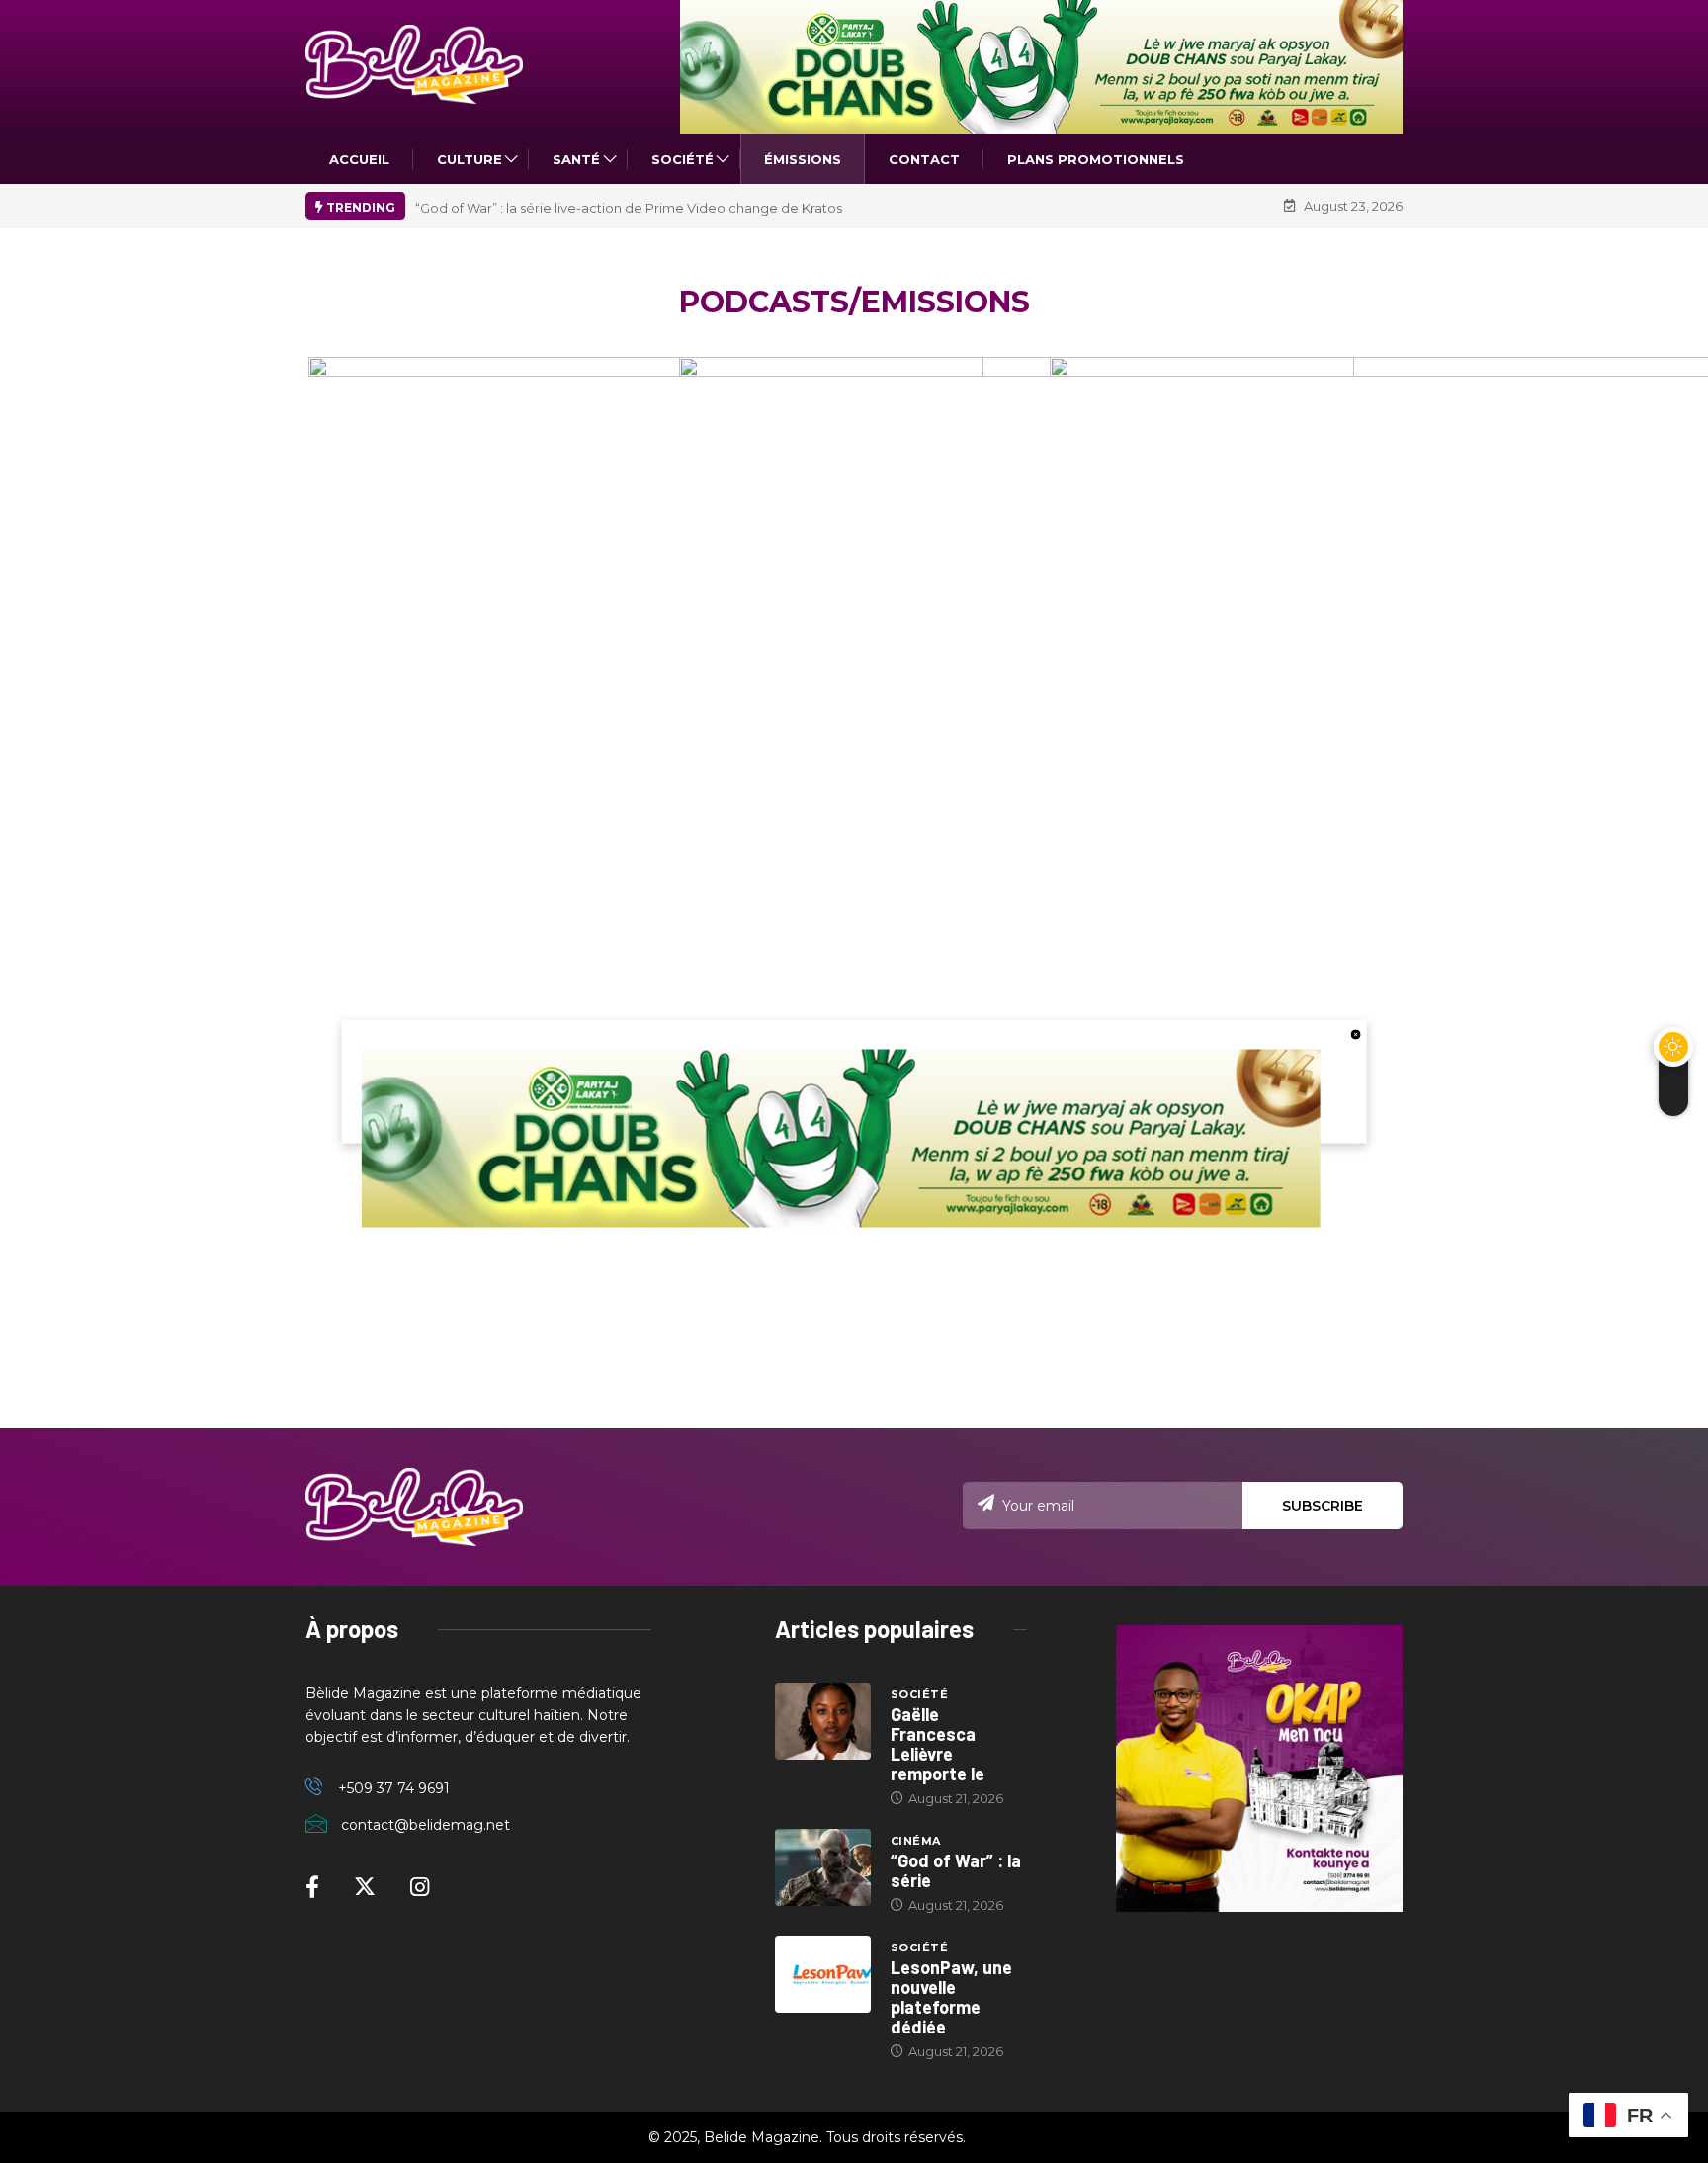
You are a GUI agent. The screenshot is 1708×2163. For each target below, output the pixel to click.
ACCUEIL (359, 159)
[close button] (1355, 1034)
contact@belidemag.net (426, 1825)
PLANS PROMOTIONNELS (1096, 159)
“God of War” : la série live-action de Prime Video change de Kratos (629, 208)
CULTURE (470, 159)
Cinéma (916, 1841)
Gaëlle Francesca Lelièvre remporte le (938, 1744)
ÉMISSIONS (803, 159)
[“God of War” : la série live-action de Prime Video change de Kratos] (823, 1867)
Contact (924, 159)
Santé (576, 159)
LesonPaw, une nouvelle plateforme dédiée (951, 1997)
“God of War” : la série (956, 1870)
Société (683, 159)
